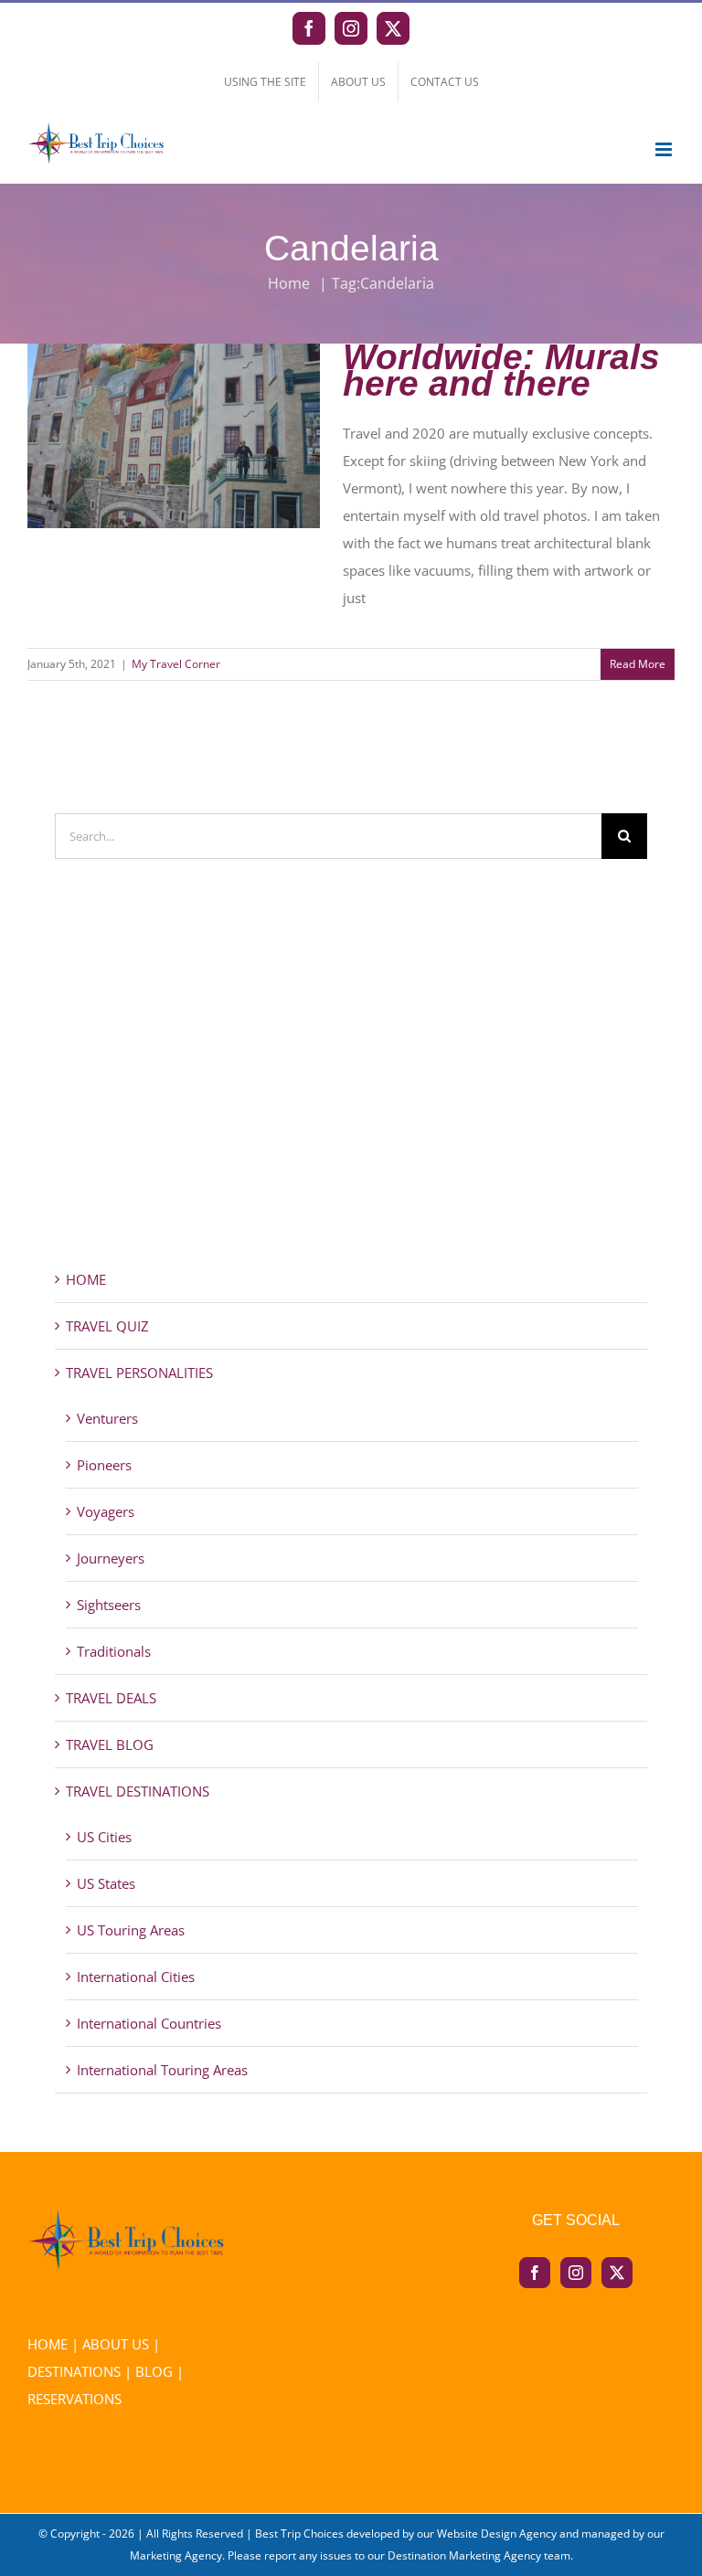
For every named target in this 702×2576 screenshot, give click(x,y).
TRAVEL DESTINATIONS (138, 1791)
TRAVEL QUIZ (107, 1326)
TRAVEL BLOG (110, 1744)
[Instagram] (576, 2273)
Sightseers (109, 1605)
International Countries (149, 2023)
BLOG (154, 2371)
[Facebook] (535, 2273)
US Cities (104, 1837)
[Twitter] (617, 2273)
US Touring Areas (131, 1930)
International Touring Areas (162, 2070)
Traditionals (114, 1651)
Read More (638, 664)
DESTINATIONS (74, 2371)
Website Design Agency (497, 2534)
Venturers (107, 1418)
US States (106, 1883)
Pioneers (104, 1465)
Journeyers (111, 1558)
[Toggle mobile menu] (665, 149)
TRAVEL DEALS (111, 1698)
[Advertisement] (351, 1097)
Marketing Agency (176, 2555)
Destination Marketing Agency (464, 2555)
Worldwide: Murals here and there (174, 411)
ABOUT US (116, 2344)
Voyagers (106, 1511)
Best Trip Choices (299, 2534)
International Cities (136, 1977)
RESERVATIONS (74, 2399)
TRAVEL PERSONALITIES (139, 1373)
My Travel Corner (176, 664)
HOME (86, 1279)
